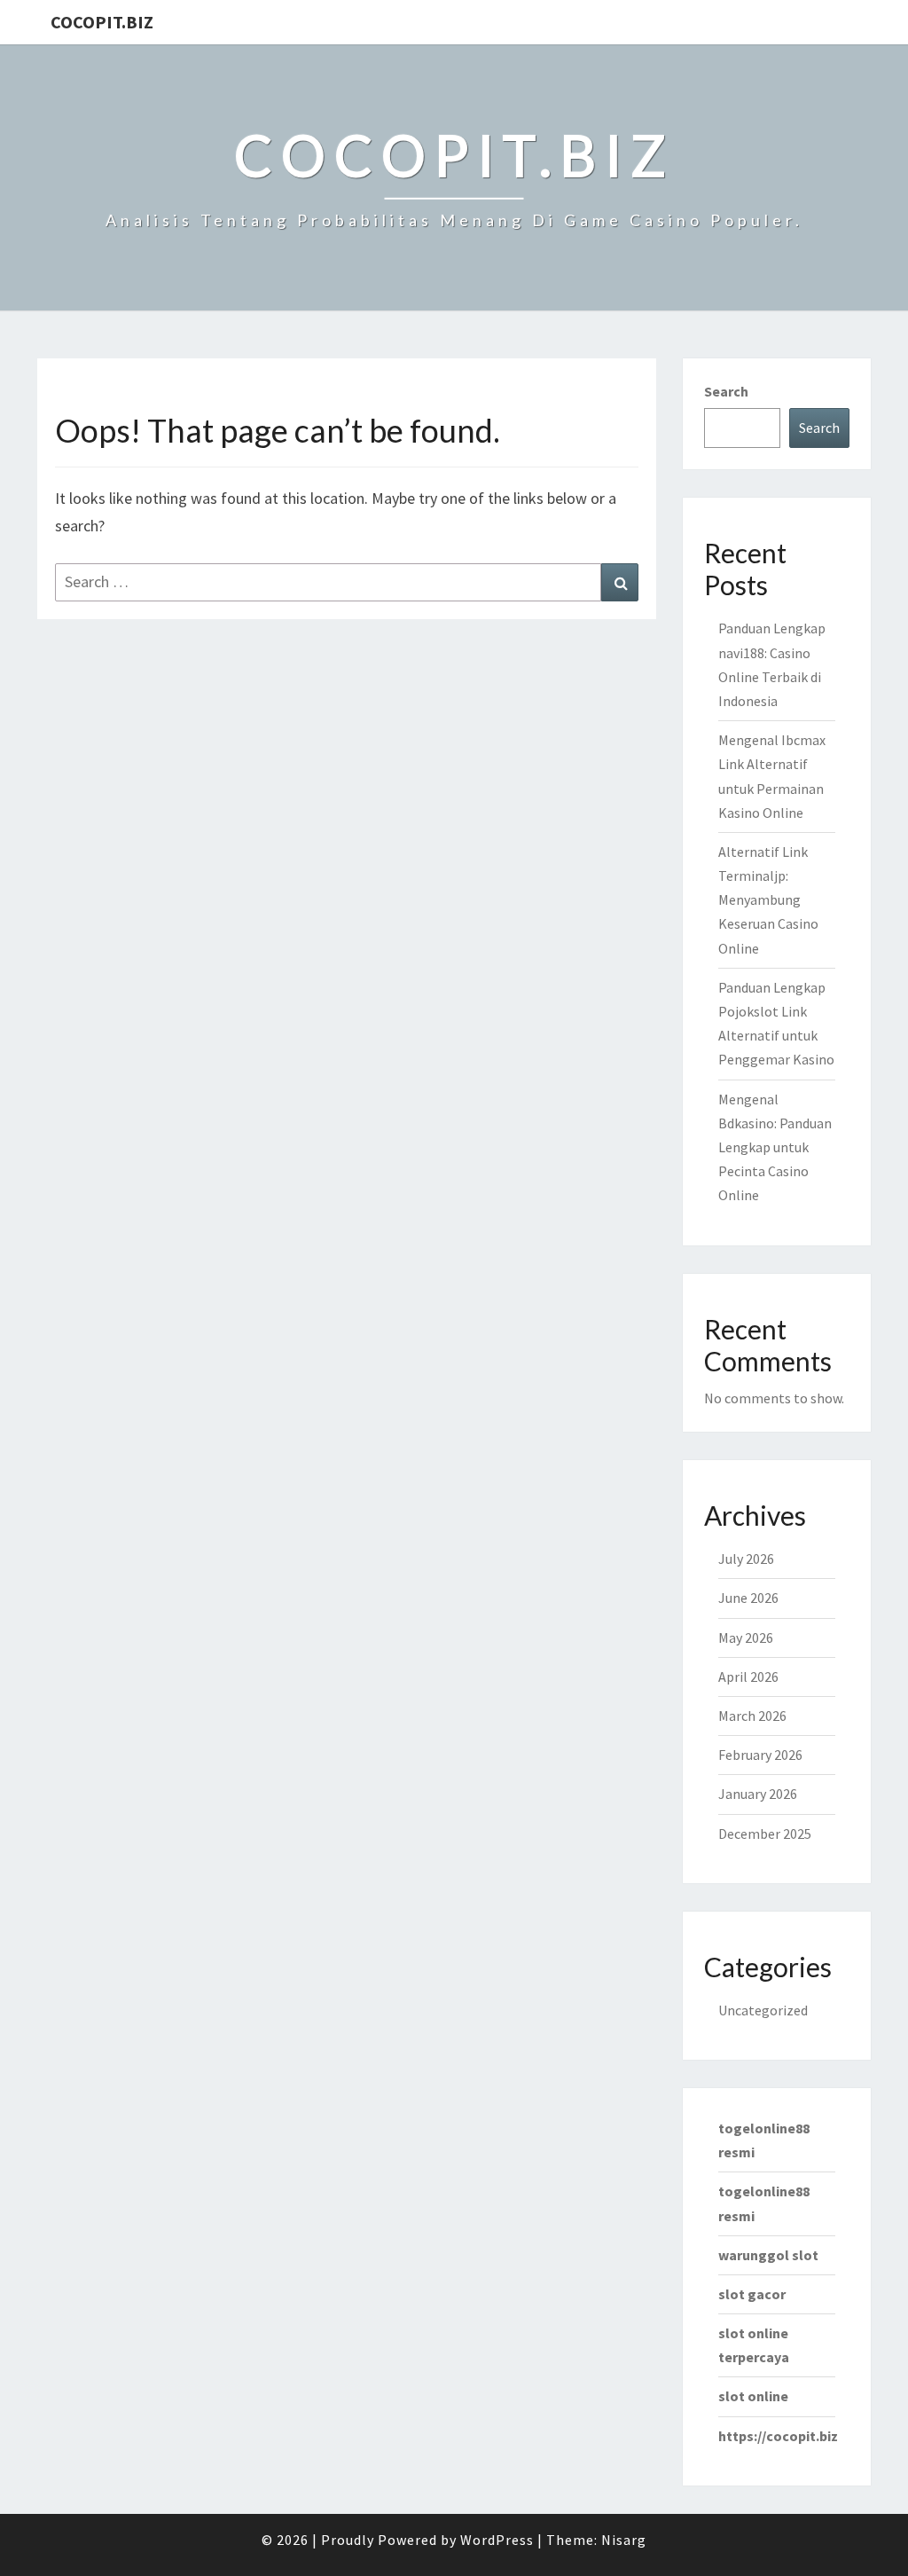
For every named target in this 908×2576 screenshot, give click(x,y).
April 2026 (748, 1677)
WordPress (497, 2540)
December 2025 (765, 1834)
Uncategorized (763, 2010)
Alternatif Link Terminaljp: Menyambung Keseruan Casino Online (768, 900)
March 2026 (752, 1716)
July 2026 (746, 1559)
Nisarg (624, 2540)
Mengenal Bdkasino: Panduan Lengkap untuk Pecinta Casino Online (775, 1147)
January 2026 (758, 1794)
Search (726, 391)
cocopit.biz (102, 22)
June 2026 (748, 1598)
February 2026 (760, 1755)
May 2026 (746, 1637)
